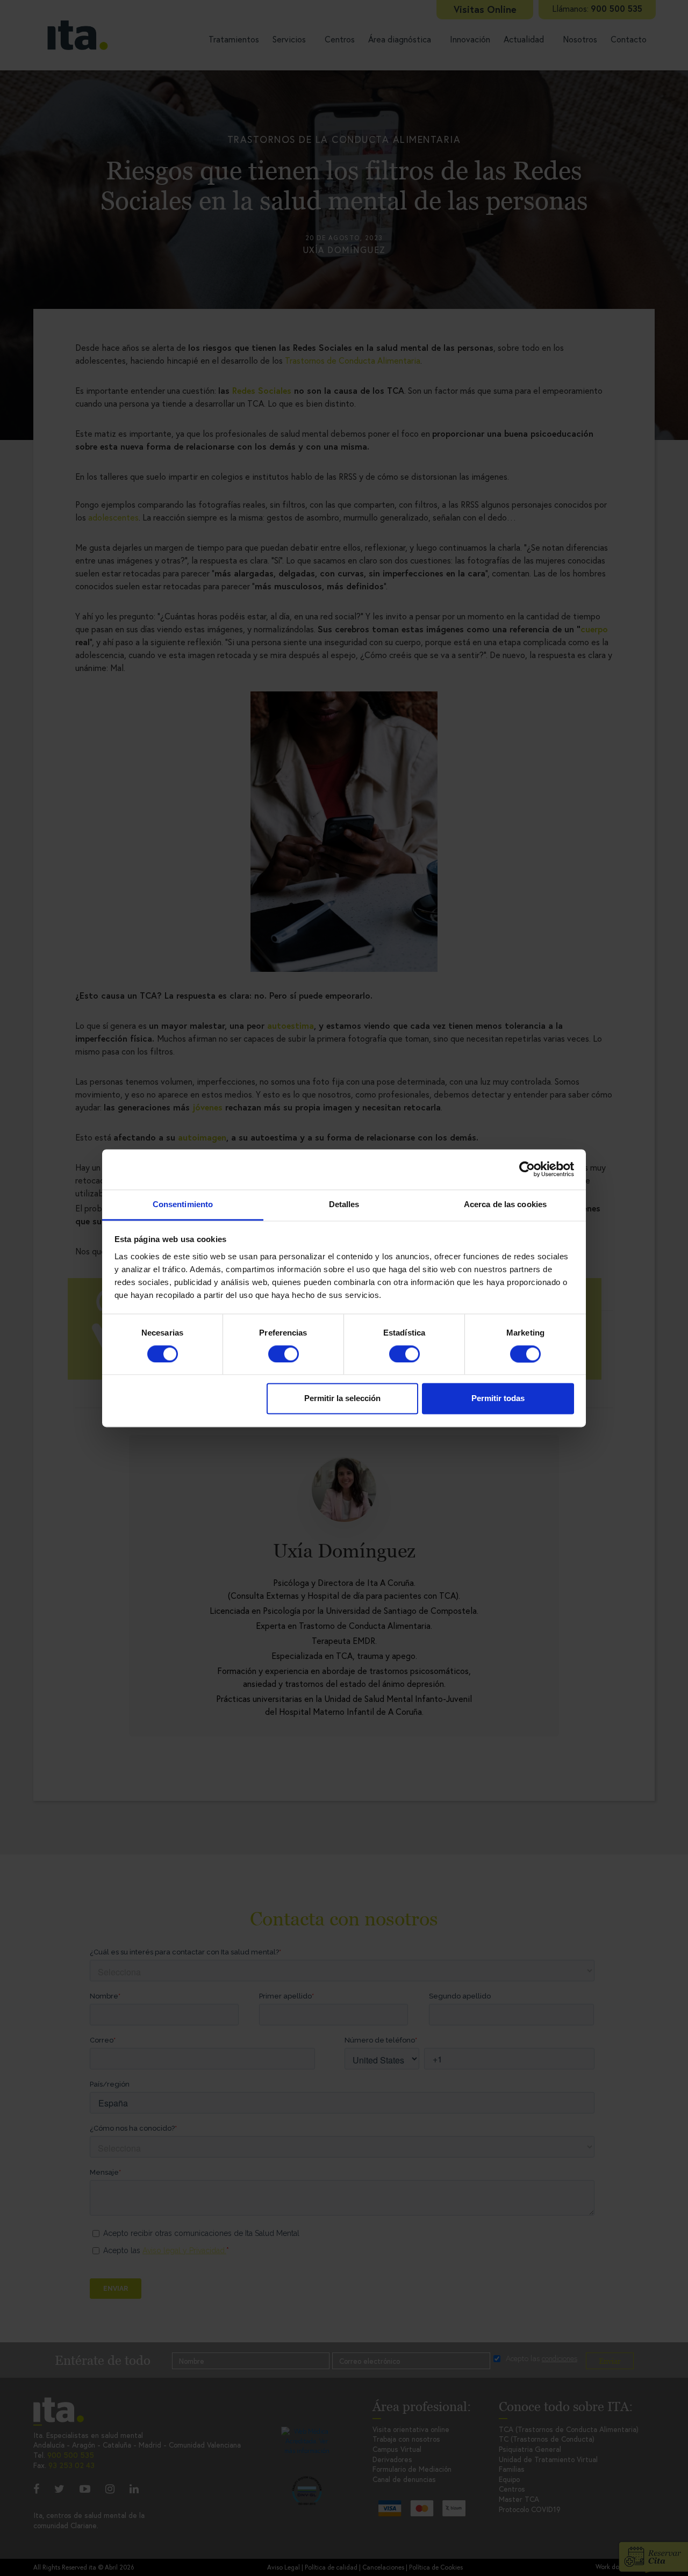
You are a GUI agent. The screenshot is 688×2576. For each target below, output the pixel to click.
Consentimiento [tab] (183, 1204)
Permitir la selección (342, 1399)
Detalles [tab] (344, 1204)
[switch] (284, 1354)
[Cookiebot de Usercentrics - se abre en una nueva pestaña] (527, 1169)
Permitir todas (498, 1399)
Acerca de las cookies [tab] (505, 1204)
